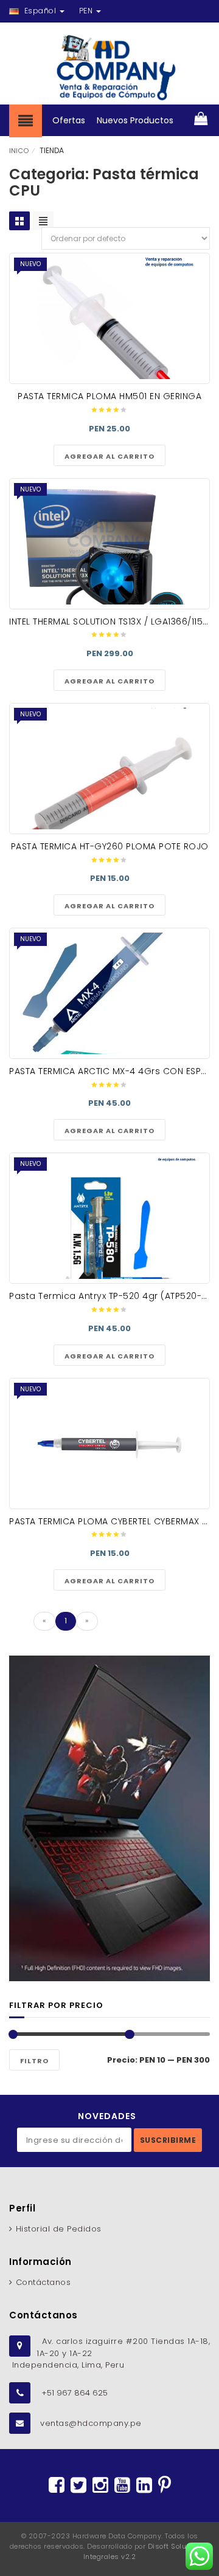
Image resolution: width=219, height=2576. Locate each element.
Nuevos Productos (135, 120)
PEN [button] (87, 11)
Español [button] (40, 11)
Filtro (34, 2061)
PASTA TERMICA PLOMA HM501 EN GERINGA (109, 396)
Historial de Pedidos (59, 2229)
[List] (43, 221)
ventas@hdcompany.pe (91, 2423)
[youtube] (122, 2485)
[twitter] (78, 2485)
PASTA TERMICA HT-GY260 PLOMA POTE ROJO (110, 846)
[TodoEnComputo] (109, 68)
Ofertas (69, 120)
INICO (19, 151)
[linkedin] (144, 2485)
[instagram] (100, 2485)
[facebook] (57, 2485)
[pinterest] (165, 2485)
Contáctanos (43, 2282)
